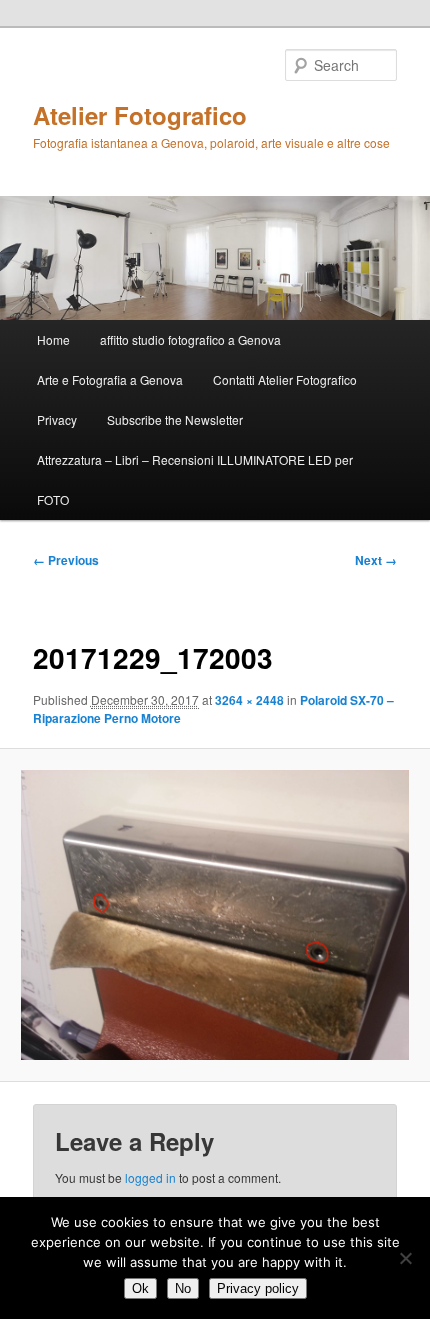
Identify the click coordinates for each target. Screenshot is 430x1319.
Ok (140, 1288)
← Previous (66, 560)
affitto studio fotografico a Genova (190, 339)
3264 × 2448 (249, 700)
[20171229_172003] (214, 915)
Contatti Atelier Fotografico (285, 379)
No (183, 1288)
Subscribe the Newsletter (175, 419)
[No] (405, 1258)
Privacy (57, 419)
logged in (150, 1177)
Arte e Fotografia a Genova (110, 379)
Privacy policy (258, 1288)
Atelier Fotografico (140, 115)
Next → (376, 560)
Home (53, 339)
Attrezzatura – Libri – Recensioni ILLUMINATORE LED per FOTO (195, 479)
